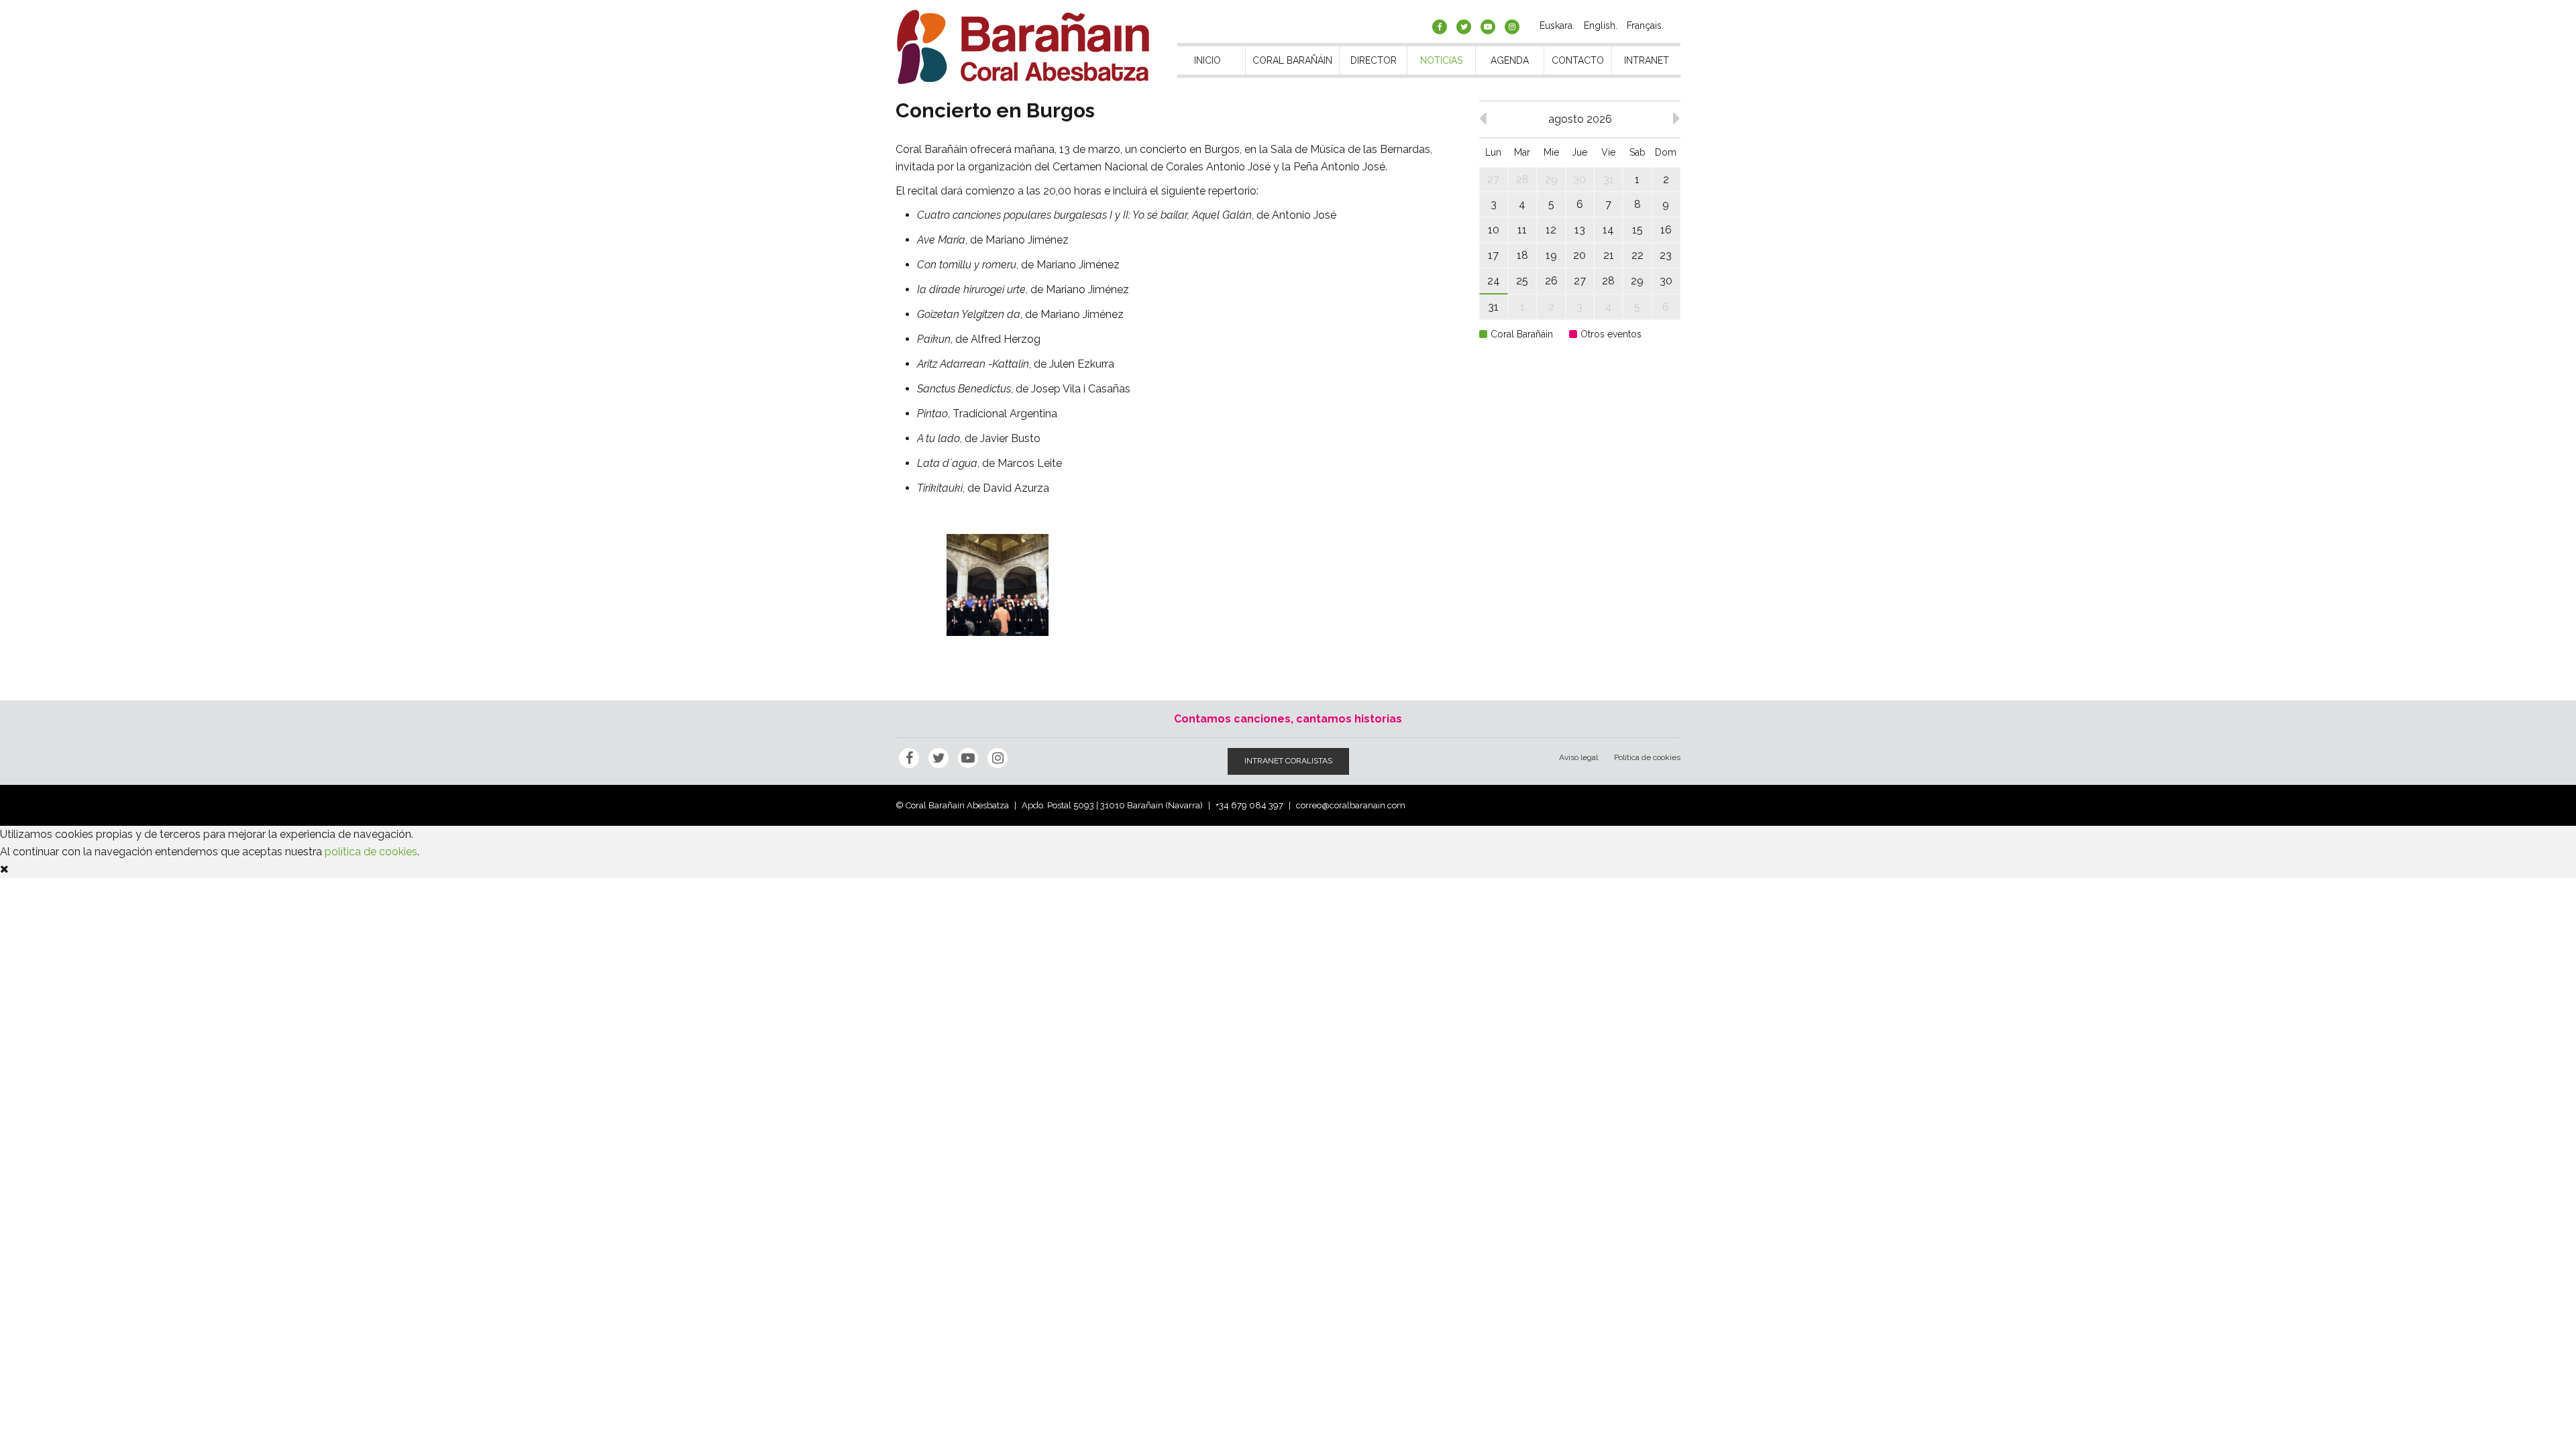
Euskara (1556, 25)
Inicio (1207, 60)
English (1600, 25)
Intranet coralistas (1288, 761)
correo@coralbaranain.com (1351, 805)
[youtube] (1488, 27)
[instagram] (1512, 27)
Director (1374, 60)
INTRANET (1647, 60)
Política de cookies (1647, 757)
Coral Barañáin (1292, 60)
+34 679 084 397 (1249, 805)
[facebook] (1440, 27)
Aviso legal (1578, 757)
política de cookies (371, 852)
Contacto (1578, 60)
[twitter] (1464, 27)
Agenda (1510, 60)
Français (1644, 25)
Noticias (1441, 60)
